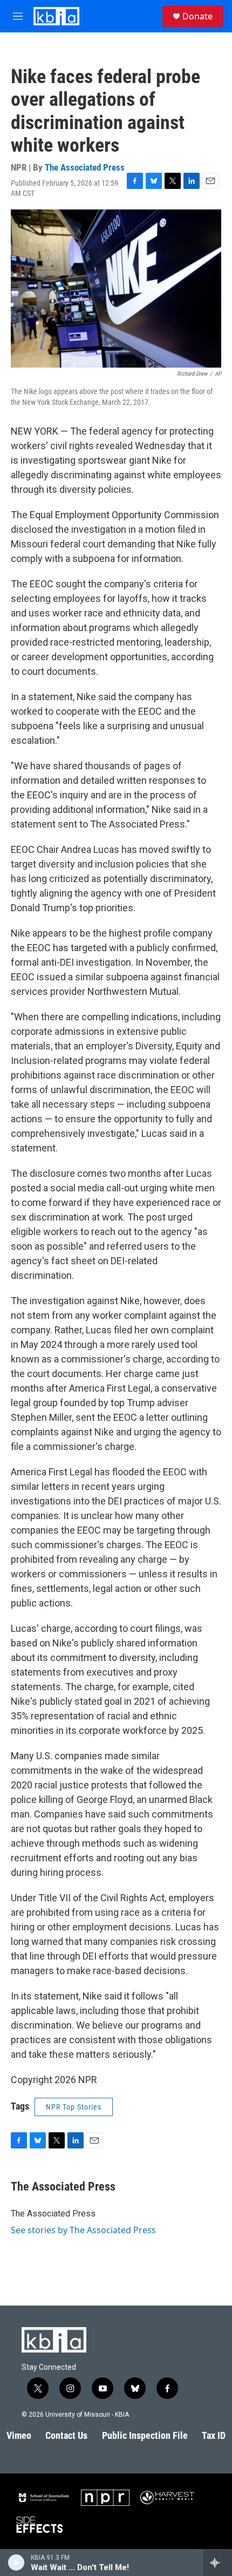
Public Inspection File (145, 2435)
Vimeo (19, 2435)
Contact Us (66, 2435)
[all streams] (218, 2563)
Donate (197, 16)
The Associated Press (85, 167)
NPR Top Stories (74, 2107)
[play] (16, 2563)
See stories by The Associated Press (83, 2230)
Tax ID (214, 2435)
